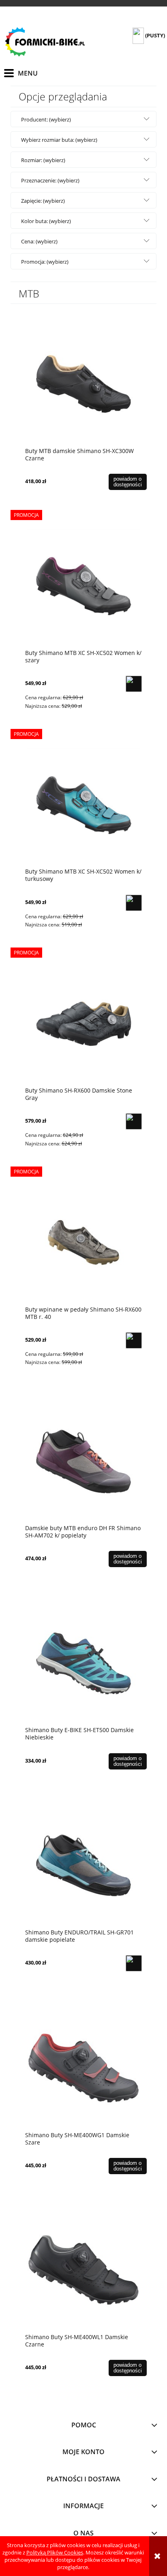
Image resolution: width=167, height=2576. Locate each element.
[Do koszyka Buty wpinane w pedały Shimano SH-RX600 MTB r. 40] (134, 1340)
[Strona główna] (45, 42)
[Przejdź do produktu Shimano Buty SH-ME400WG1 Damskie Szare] (83, 2068)
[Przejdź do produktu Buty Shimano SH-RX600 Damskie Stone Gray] (83, 1023)
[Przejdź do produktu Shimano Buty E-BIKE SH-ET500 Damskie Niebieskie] (83, 1663)
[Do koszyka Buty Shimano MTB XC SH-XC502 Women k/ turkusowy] (134, 903)
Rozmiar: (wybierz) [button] (43, 160)
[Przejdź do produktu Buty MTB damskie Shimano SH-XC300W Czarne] (83, 384)
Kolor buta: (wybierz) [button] (46, 221)
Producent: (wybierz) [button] (46, 119)
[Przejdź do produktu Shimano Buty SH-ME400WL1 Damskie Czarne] (83, 2270)
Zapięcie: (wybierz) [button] (43, 201)
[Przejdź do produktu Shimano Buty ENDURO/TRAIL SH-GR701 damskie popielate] (83, 1865)
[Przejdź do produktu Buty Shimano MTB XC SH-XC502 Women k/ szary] (83, 586)
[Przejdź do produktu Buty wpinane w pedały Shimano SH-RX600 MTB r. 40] (83, 1242)
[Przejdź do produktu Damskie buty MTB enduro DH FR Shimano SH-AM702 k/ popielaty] (83, 1461)
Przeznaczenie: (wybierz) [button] (50, 180)
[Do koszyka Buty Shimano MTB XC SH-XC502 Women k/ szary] (134, 684)
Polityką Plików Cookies (55, 2552)
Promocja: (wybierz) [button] (45, 262)
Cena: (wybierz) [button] (39, 241)
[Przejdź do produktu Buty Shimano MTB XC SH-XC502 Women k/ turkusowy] (83, 804)
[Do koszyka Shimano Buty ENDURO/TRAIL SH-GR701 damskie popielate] (134, 1963)
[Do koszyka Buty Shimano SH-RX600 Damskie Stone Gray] (134, 1121)
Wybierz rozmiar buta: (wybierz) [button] (59, 140)
